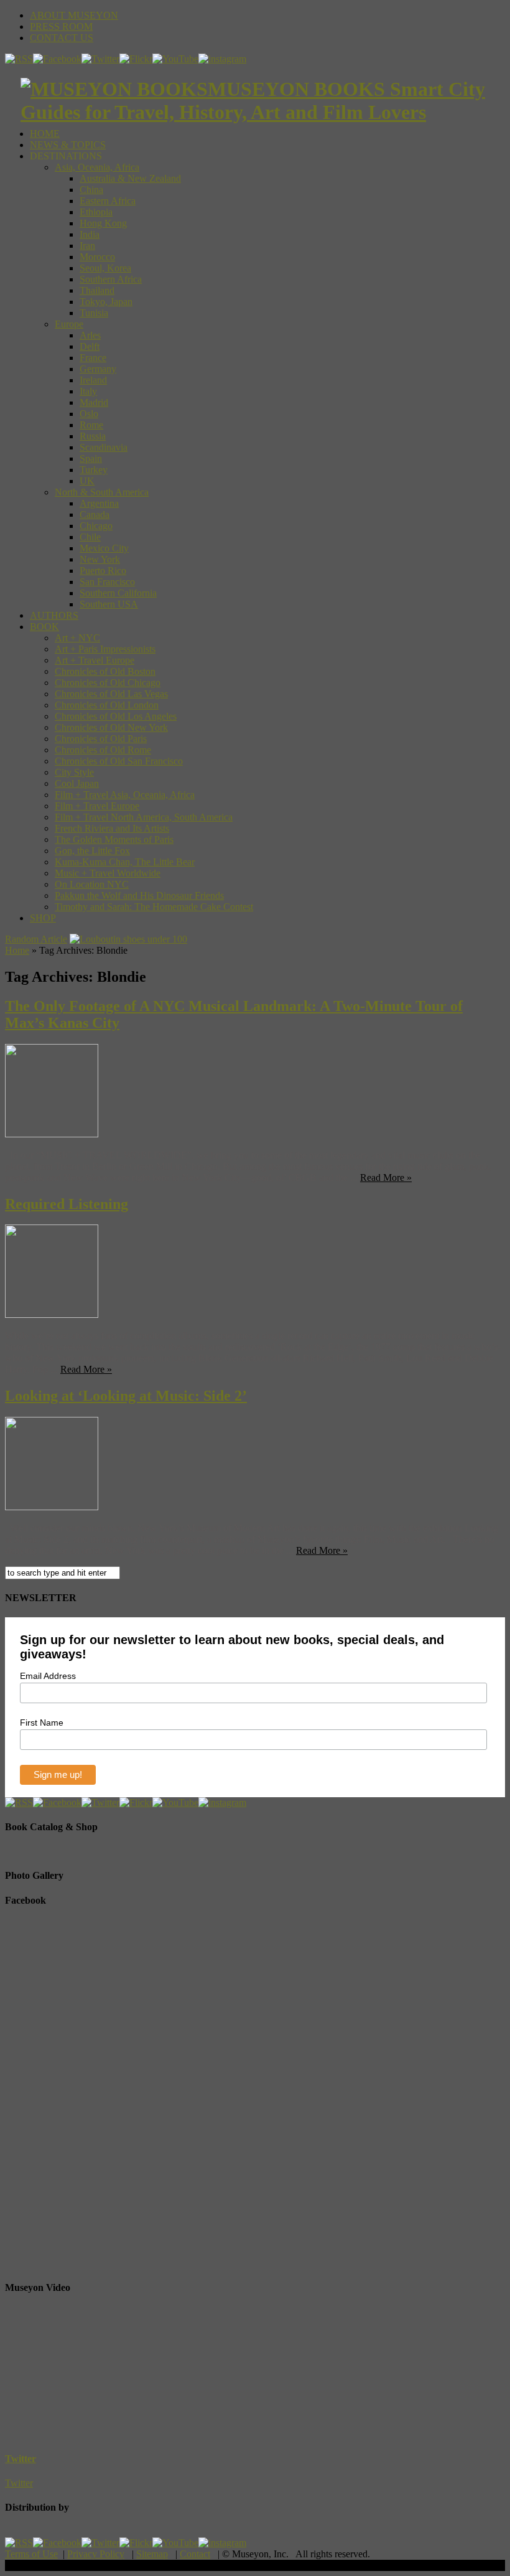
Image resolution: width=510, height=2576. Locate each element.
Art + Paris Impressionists (105, 649)
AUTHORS (54, 615)
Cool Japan (77, 783)
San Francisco (107, 582)
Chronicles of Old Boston (105, 671)
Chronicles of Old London (107, 705)
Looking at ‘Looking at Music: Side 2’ (126, 1396)
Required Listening (67, 1204)
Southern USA (109, 604)
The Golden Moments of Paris (114, 839)
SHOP (43, 918)
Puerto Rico (103, 571)
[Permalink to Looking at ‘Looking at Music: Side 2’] (52, 1507)
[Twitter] (100, 59)
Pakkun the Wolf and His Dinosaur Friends (139, 895)
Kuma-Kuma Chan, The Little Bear (125, 862)
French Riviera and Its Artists (112, 828)
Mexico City (104, 548)
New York (100, 559)
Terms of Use (31, 2554)
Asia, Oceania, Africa (97, 167)
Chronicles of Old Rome (103, 750)
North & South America (102, 492)
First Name (42, 1723)
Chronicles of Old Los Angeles (116, 716)
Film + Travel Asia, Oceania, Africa (125, 795)
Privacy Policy (96, 2554)
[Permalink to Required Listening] (52, 1314)
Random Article (36, 939)
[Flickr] (136, 59)
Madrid (94, 402)
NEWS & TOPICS (68, 145)
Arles (90, 335)
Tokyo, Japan (106, 302)
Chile (90, 537)
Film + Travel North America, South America (144, 817)
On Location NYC (92, 884)
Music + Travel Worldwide (108, 873)
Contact (195, 2554)
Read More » (386, 1178)
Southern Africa (111, 279)
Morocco (97, 257)
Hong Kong (103, 223)
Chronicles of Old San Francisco (119, 761)
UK (87, 481)
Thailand (97, 290)
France (93, 358)
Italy (88, 391)
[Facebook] (57, 59)
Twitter (21, 2459)
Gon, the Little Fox (92, 851)
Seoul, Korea (105, 268)
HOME (45, 134)
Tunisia (94, 313)
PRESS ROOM (61, 26)
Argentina (99, 503)
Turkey (94, 470)
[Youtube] (175, 59)
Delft (90, 346)
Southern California (118, 593)
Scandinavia (104, 447)
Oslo (89, 414)
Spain (91, 458)
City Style (74, 772)
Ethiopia (96, 212)
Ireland (93, 380)
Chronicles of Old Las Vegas (111, 694)
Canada (95, 515)
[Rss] (19, 59)
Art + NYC (77, 638)
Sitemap (152, 2554)
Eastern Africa (108, 201)
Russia (93, 436)
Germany (98, 369)
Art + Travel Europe (95, 660)
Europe (69, 324)
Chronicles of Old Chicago (108, 683)
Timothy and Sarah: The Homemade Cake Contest (154, 907)
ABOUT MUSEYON (74, 15)
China (91, 190)
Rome (91, 425)
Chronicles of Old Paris (101, 739)
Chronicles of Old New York (111, 727)
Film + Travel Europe (97, 806)
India (90, 234)
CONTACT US (62, 38)
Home (17, 950)
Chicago (96, 526)
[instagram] (222, 59)
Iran (87, 246)
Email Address (48, 1676)
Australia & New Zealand (130, 178)
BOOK (44, 627)
